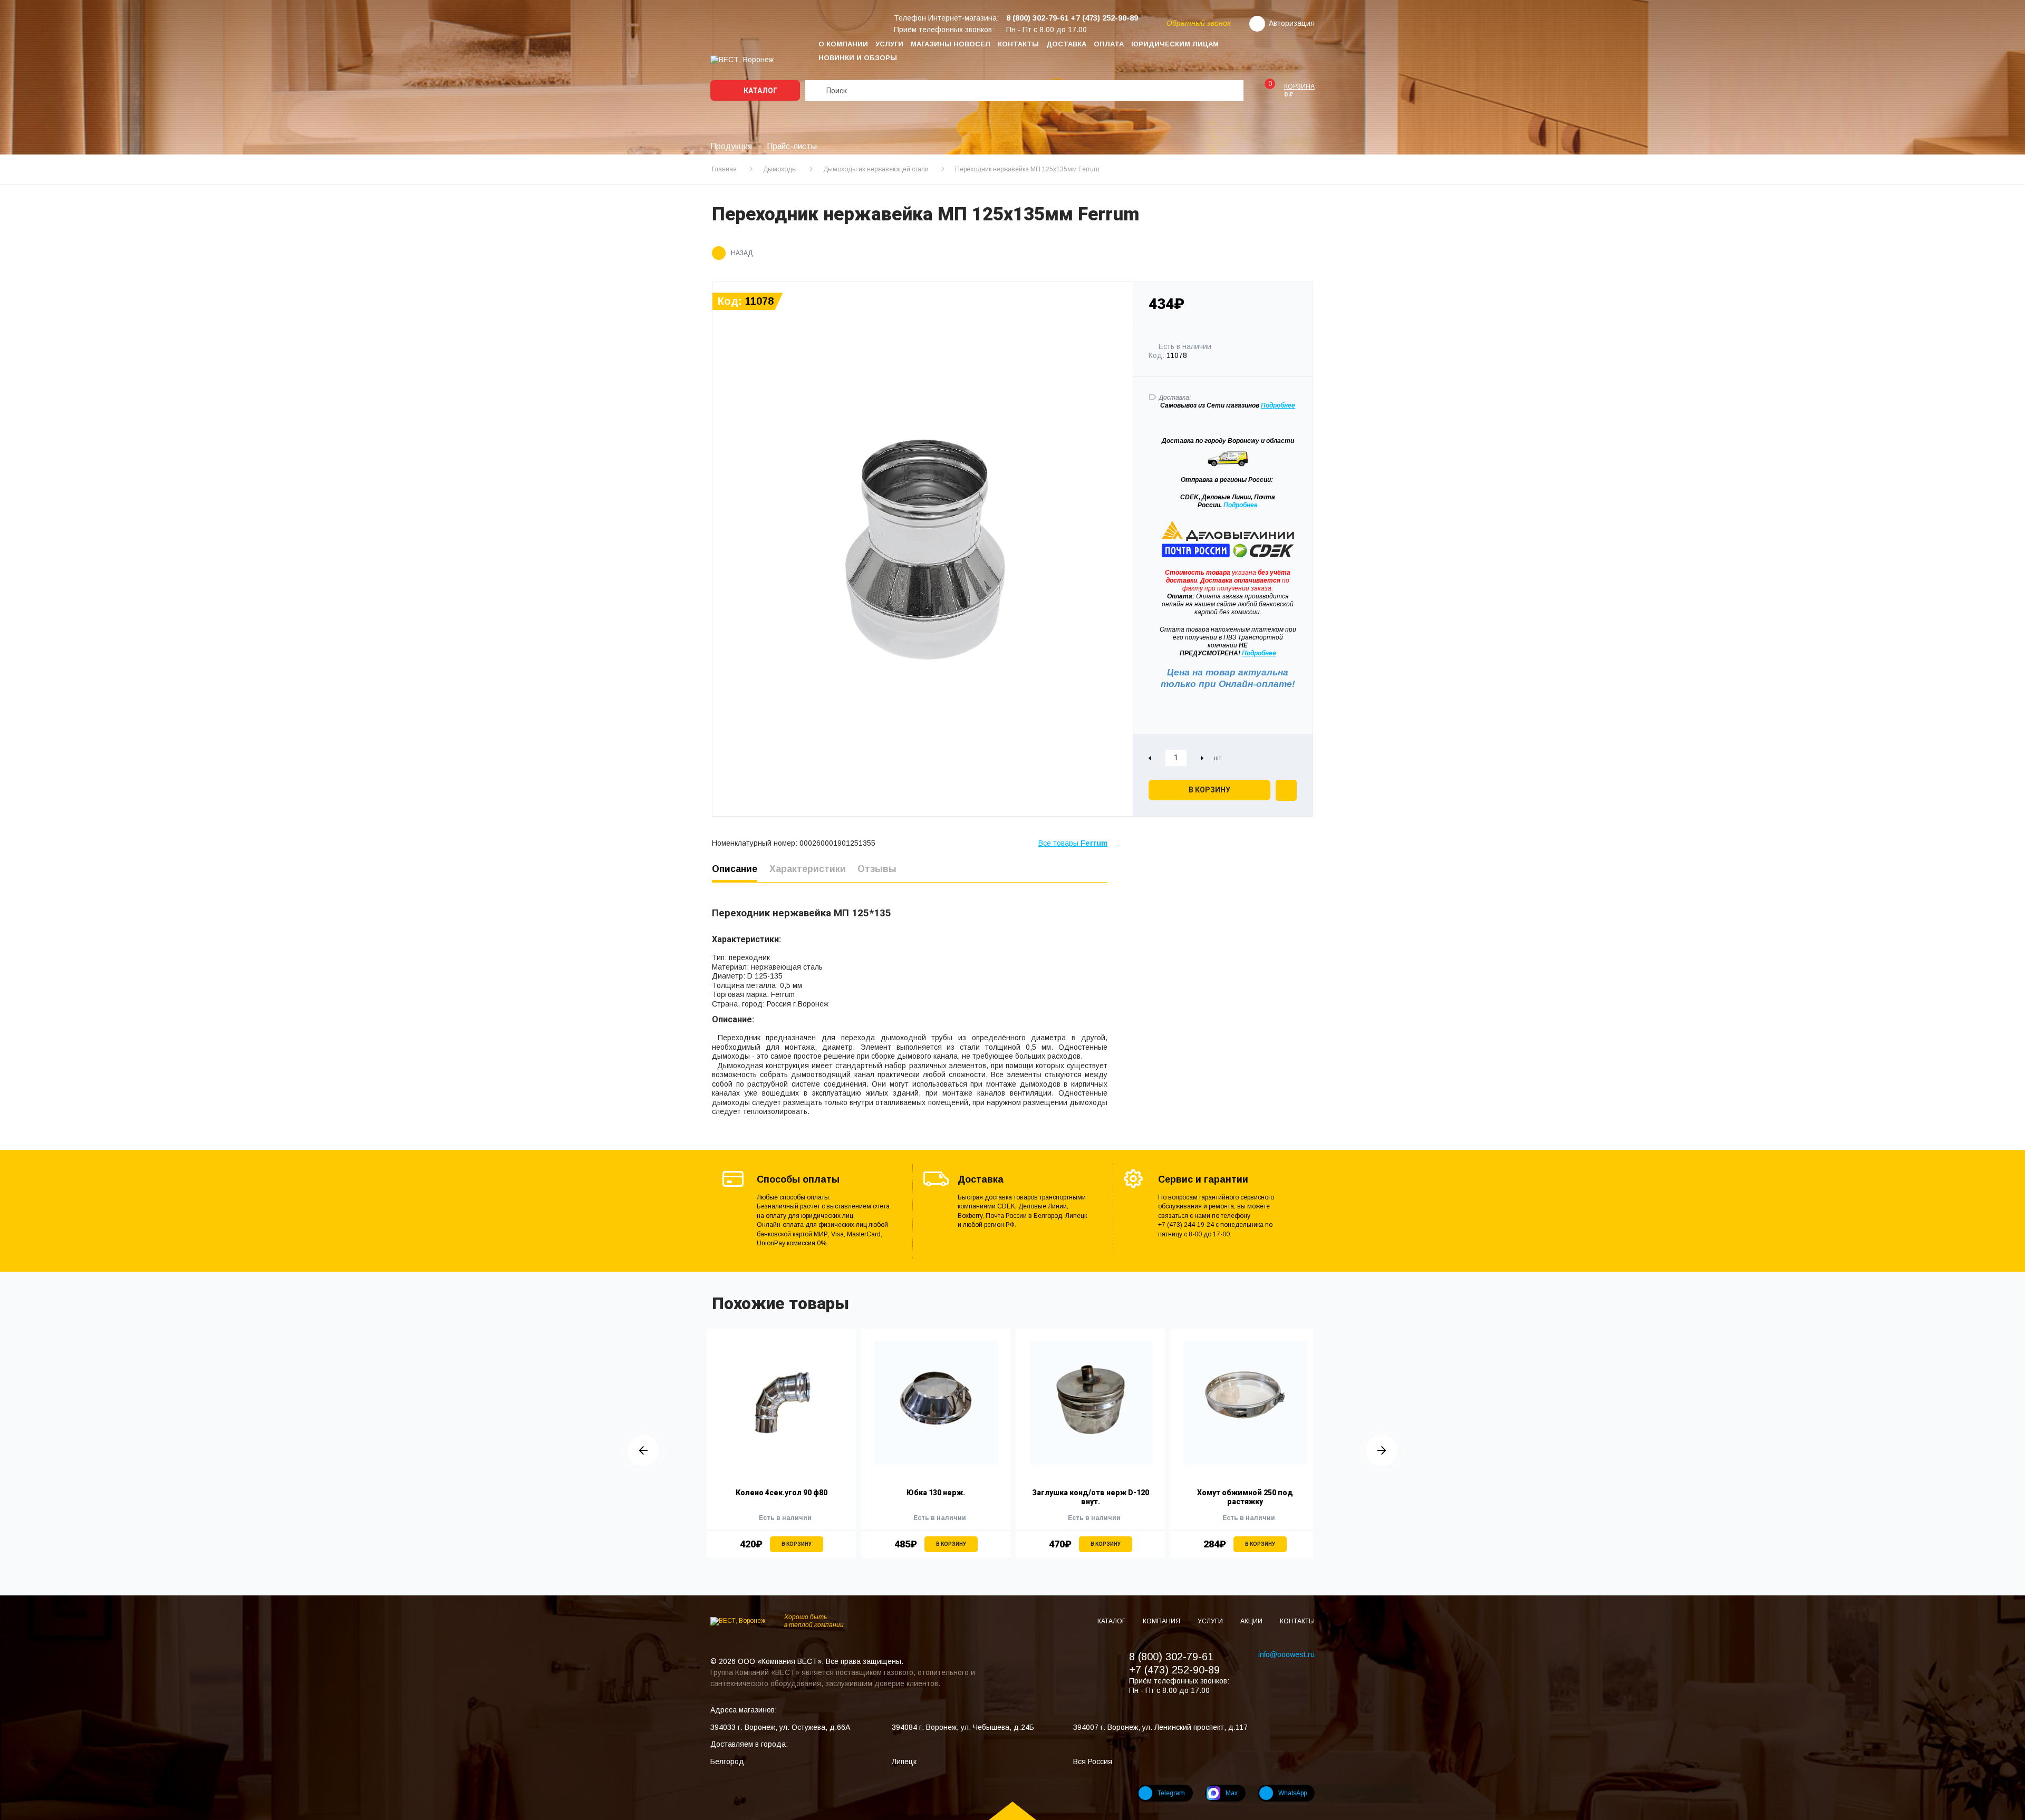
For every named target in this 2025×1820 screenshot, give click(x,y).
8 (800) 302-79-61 (1171, 1657)
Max (1232, 1793)
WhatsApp (1293, 1793)
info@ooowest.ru (1286, 1654)
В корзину (1209, 790)
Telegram (1171, 1793)
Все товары (1073, 843)
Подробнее (1241, 505)
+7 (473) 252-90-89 (1174, 1670)
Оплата (1109, 44)
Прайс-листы (792, 146)
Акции (1252, 1621)
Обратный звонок (1199, 23)
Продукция (731, 146)
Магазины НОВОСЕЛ (951, 44)
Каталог (760, 91)
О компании (843, 44)
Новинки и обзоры (858, 58)
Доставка (1066, 44)
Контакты (1018, 44)
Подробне (1276, 405)
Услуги (889, 44)
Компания (1162, 1621)
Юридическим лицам (1175, 44)
